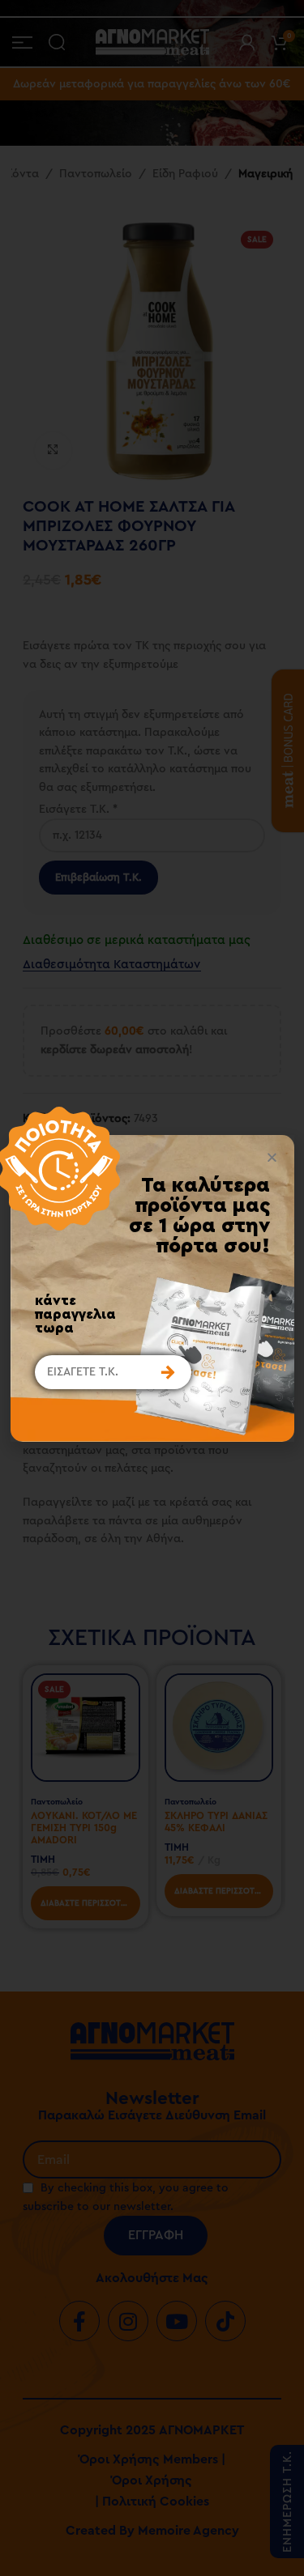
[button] (272, 1157)
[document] (152, 1288)
